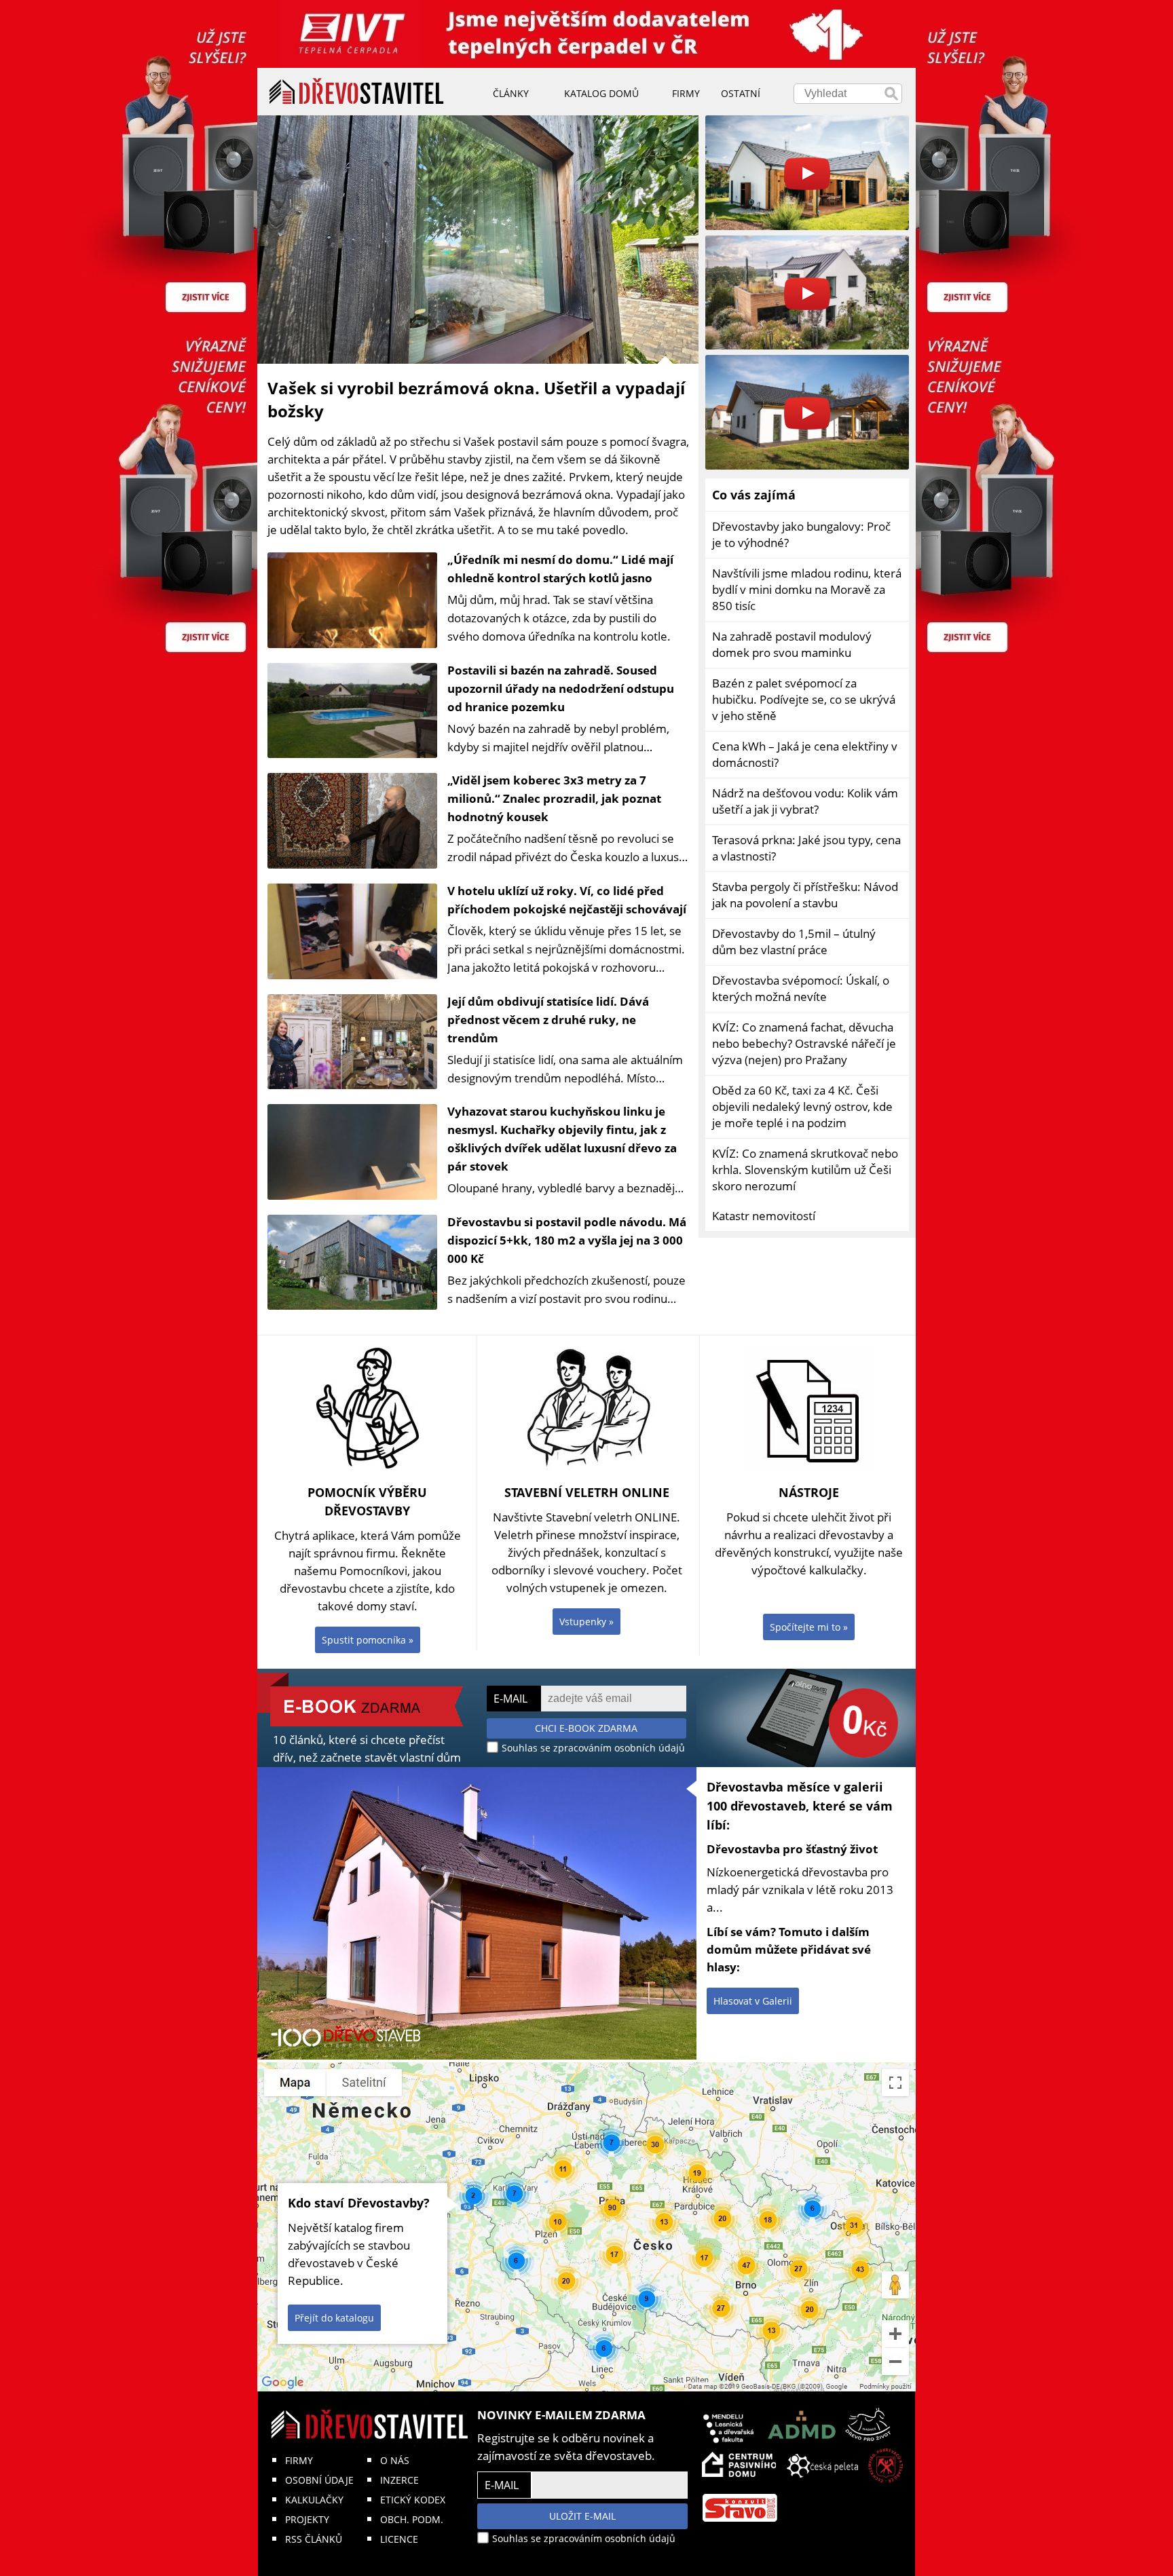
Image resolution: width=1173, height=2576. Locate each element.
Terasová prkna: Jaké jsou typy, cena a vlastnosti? (806, 848)
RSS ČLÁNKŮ (314, 2539)
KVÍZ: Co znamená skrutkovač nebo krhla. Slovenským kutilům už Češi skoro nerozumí (805, 1170)
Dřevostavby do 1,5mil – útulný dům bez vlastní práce (794, 942)
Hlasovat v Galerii (753, 2001)
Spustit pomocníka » (368, 1640)
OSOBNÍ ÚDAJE (319, 2480)
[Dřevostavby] (357, 92)
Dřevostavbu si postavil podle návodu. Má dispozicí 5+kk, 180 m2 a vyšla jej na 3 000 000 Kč (567, 1240)
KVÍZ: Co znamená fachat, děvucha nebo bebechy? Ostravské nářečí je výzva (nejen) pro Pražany (804, 1043)
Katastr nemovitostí (764, 1216)
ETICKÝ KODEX (413, 2500)
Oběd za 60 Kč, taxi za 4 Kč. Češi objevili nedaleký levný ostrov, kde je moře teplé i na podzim (802, 1106)
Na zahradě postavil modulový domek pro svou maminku (792, 644)
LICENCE (399, 2539)
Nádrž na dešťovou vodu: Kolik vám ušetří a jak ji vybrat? (805, 801)
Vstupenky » (586, 1622)
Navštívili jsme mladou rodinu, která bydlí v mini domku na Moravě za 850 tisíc (807, 589)
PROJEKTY (307, 2519)
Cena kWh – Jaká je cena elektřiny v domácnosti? (805, 754)
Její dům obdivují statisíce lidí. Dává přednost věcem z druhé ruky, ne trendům (548, 1020)
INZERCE (399, 2480)
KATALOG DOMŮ (601, 93)
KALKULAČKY (314, 2500)
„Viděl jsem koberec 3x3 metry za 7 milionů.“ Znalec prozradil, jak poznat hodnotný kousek (554, 798)
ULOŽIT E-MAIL (582, 2516)
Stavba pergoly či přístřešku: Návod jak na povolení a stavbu (805, 895)
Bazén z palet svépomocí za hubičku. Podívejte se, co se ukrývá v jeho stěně (804, 699)
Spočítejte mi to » (809, 1627)
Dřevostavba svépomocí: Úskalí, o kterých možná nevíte (801, 988)
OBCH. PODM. (412, 2519)
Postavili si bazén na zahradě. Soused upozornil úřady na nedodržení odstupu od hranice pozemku (561, 688)
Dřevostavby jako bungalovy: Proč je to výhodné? (801, 534)
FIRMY (299, 2460)
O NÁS (395, 2460)
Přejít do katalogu (334, 2318)
